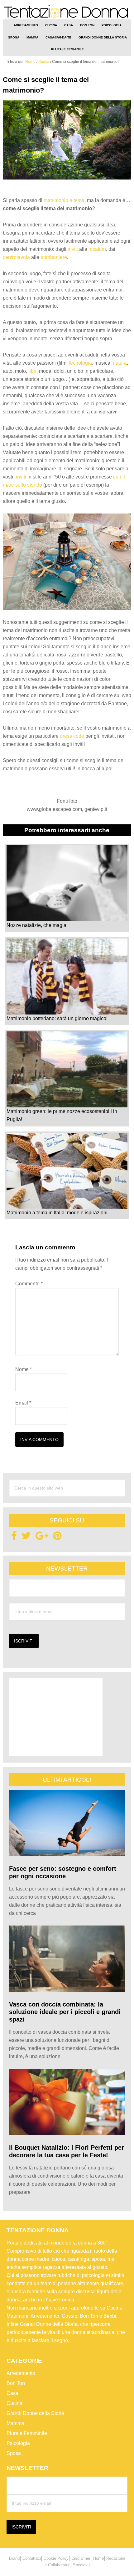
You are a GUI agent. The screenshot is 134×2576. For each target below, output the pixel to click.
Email (23, 1403)
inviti (73, 249)
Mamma (15, 2423)
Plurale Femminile (27, 2433)
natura (120, 363)
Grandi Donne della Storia (35, 2413)
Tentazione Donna (67, 12)
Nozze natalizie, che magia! (37, 925)
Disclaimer (81, 2558)
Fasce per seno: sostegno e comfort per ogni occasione (63, 1872)
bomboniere (54, 257)
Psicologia (18, 2443)
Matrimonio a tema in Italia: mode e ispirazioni (57, 1213)
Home (98, 2558)
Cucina (14, 2403)
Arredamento (21, 2373)
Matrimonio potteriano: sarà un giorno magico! (57, 1018)
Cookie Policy (56, 2558)
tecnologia (80, 363)
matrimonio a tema (64, 200)
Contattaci (32, 2558)
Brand (14, 2558)
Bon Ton (16, 2383)
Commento (29, 1284)
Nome (24, 1369)
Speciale (81, 2565)
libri (32, 371)
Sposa (14, 2453)
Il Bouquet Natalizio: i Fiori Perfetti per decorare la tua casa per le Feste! (67, 2151)
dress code (72, 736)
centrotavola (16, 257)
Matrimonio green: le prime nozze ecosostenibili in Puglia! (62, 1115)
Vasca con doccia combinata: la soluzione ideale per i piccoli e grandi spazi (65, 2012)
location (97, 249)
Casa (12, 2393)
